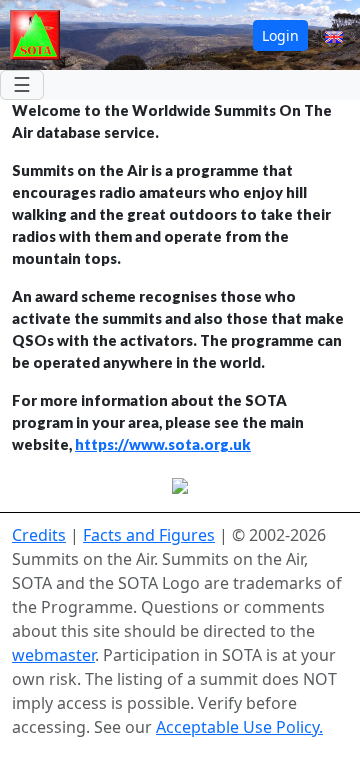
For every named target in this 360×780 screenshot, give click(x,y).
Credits (39, 535)
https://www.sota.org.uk (163, 444)
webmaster (53, 655)
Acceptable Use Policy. (239, 727)
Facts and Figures (149, 535)
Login (280, 35)
